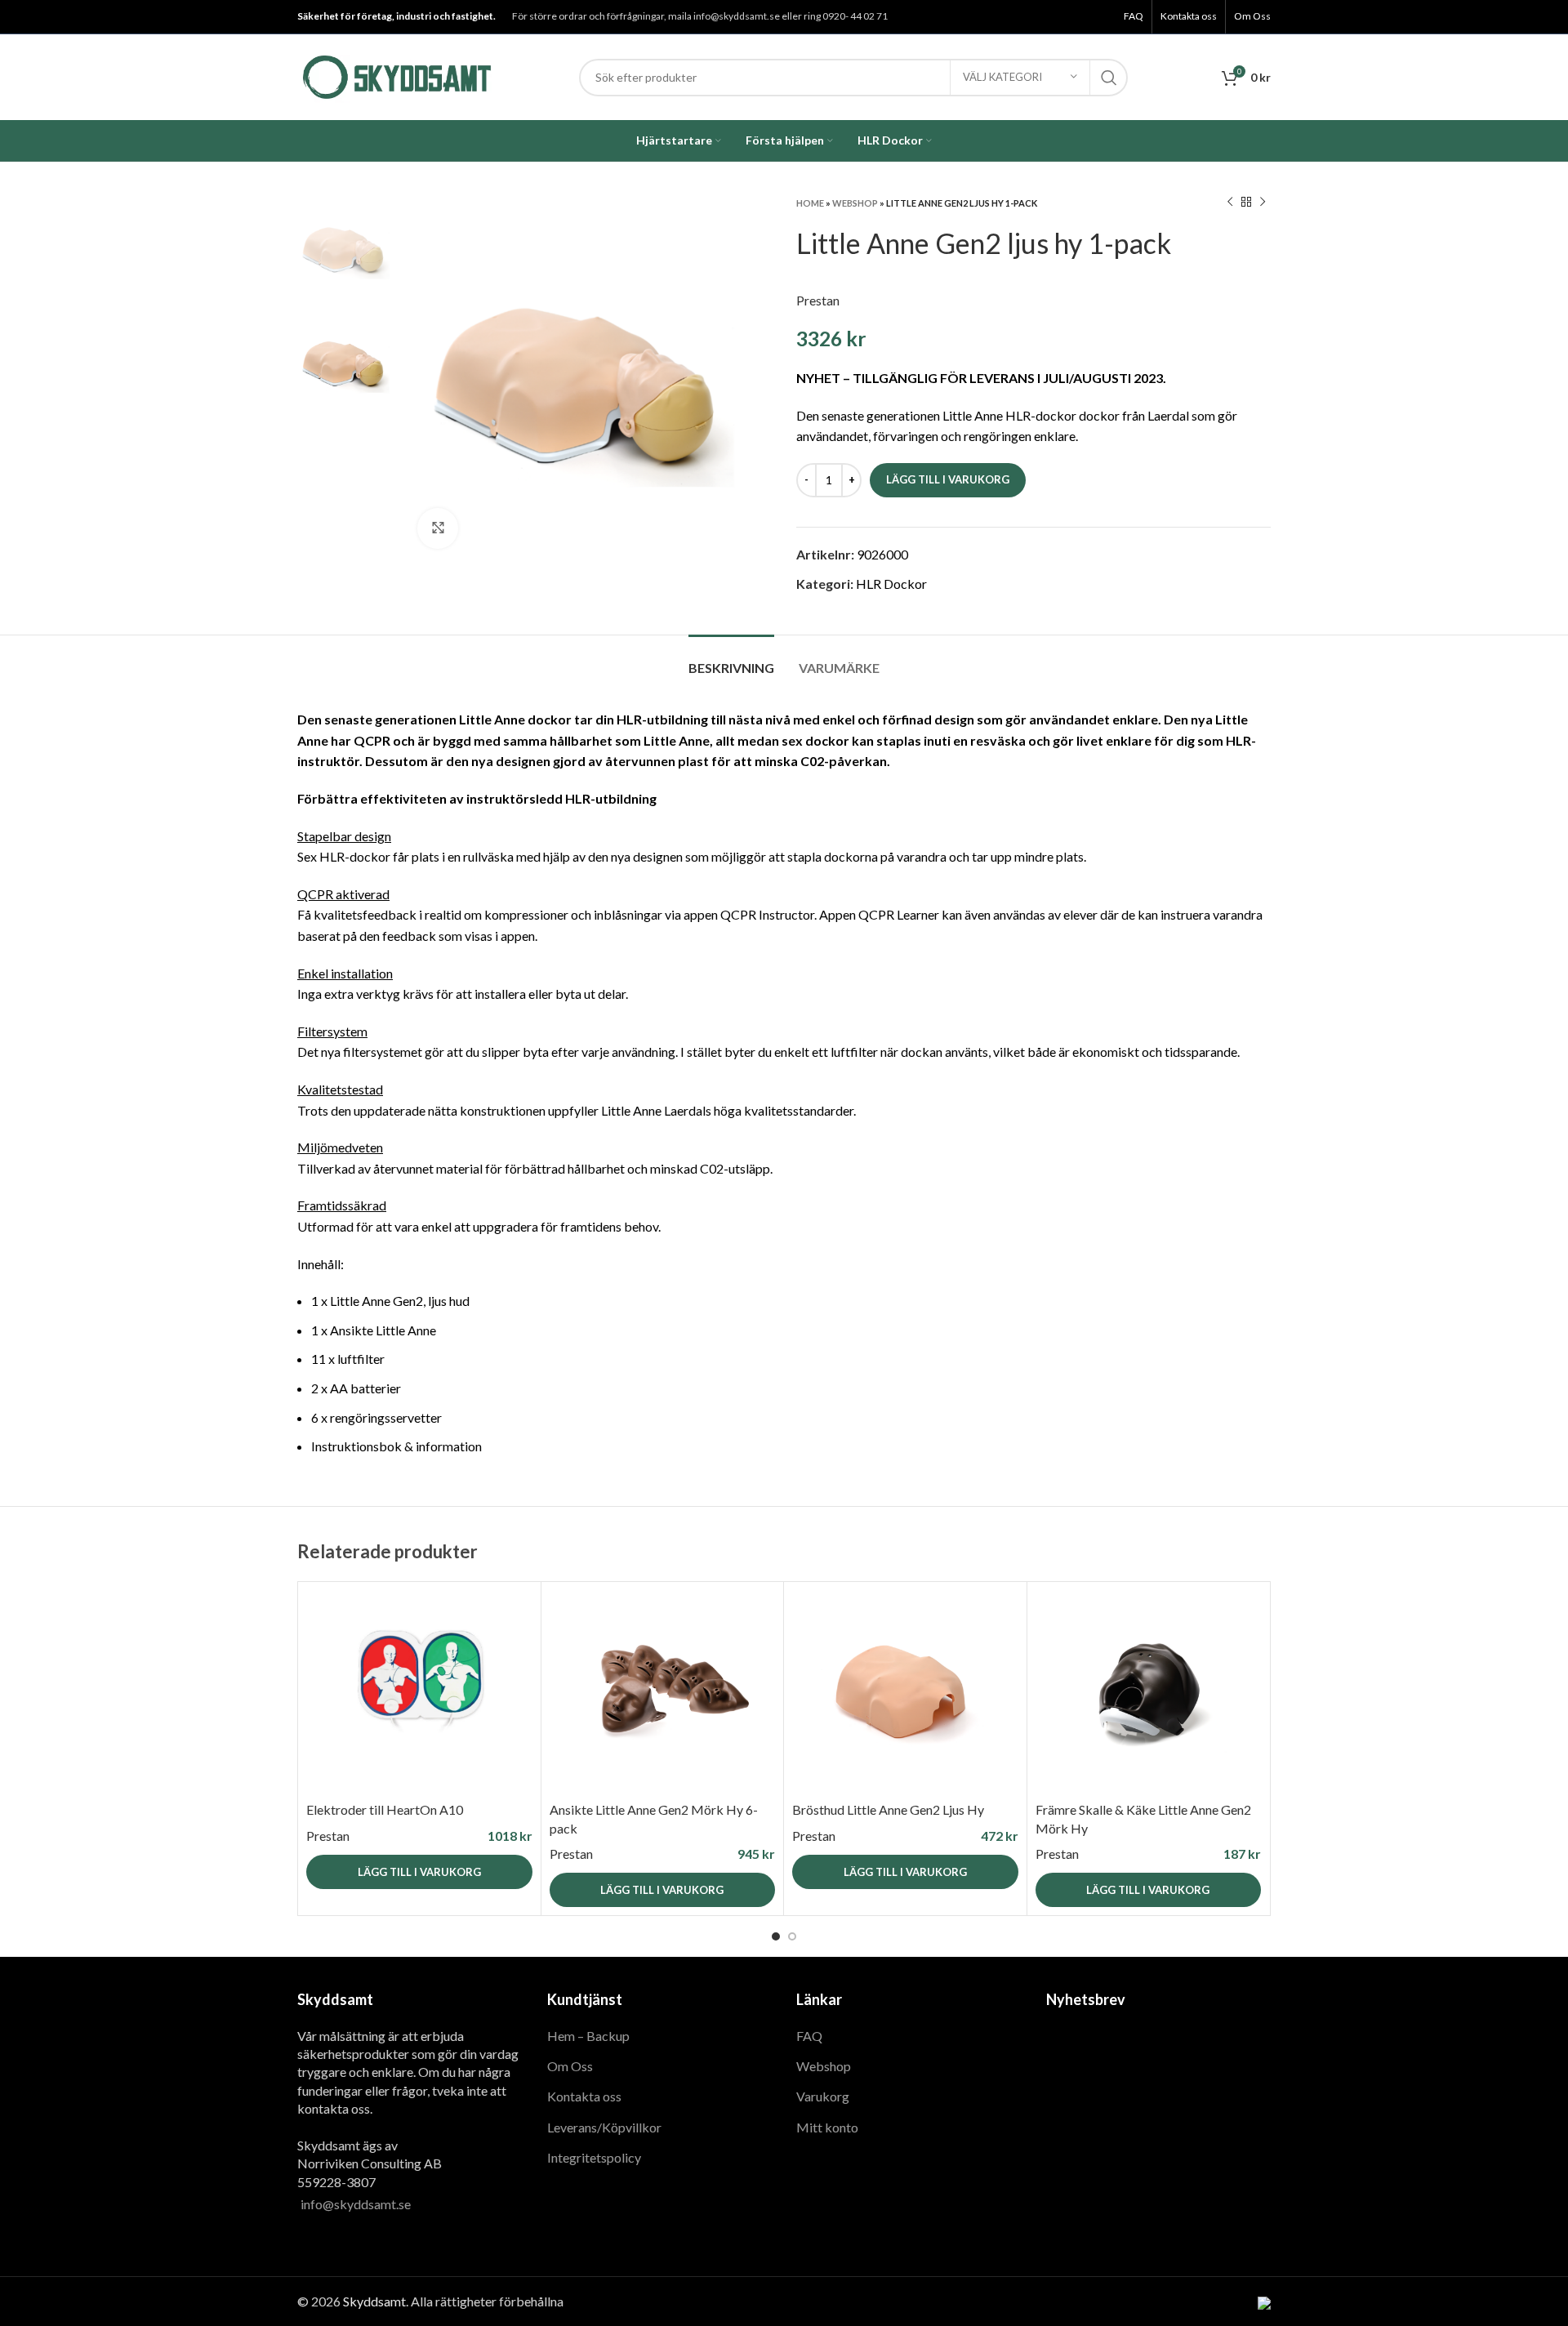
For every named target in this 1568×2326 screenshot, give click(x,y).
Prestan (818, 300)
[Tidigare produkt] (1230, 203)
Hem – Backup (588, 2036)
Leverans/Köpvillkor (604, 2127)
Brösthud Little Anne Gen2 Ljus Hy (888, 1809)
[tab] (731, 659)
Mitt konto (827, 2127)
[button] (419, 1872)
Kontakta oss (584, 2096)
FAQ (809, 2036)
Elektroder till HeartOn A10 (385, 1809)
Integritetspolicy (594, 2157)
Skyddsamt (374, 2301)
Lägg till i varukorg (948, 479)
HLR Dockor (891, 584)
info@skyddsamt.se (356, 2204)
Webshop (855, 203)
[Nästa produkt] (1263, 203)
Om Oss (570, 2066)
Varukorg (823, 2096)
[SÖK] (1109, 78)
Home (810, 203)
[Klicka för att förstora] (438, 528)
